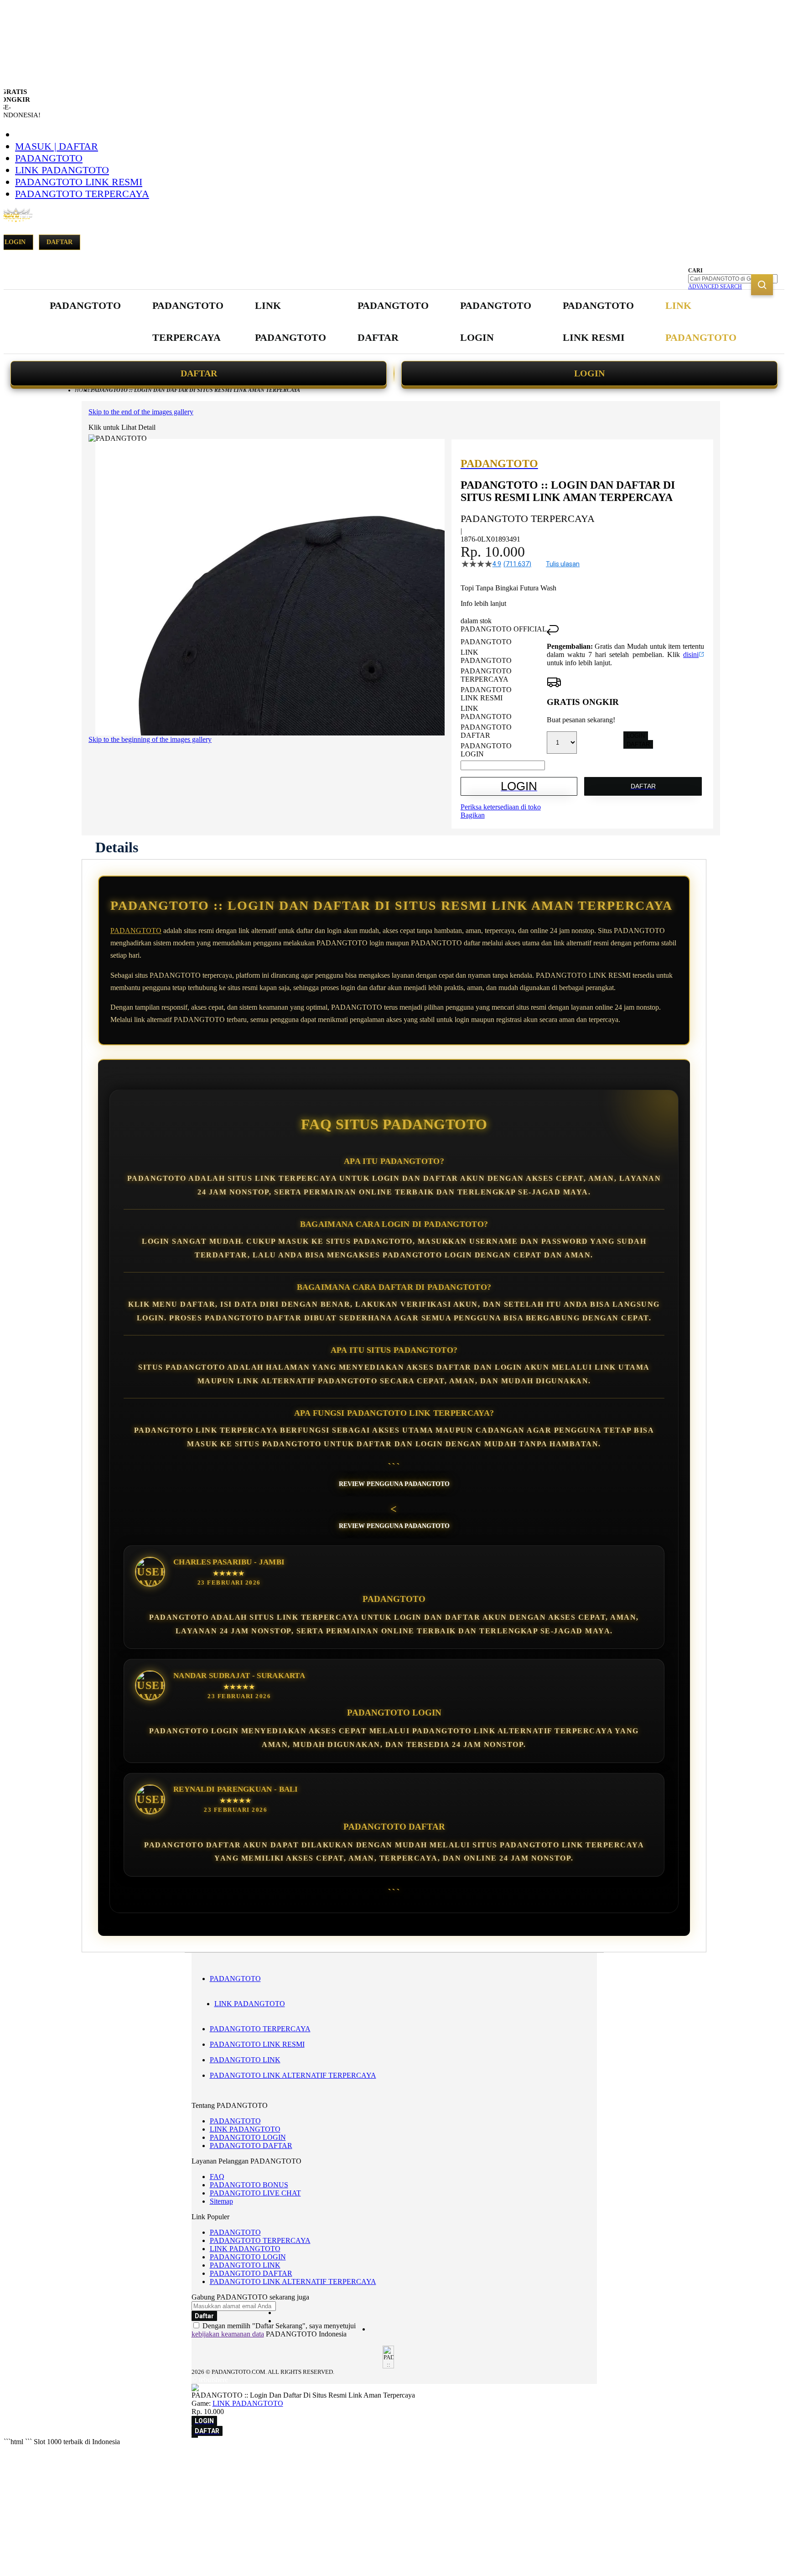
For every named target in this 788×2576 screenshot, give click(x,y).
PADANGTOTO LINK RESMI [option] (486, 694)
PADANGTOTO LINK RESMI (79, 182)
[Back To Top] (195, 2437)
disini (691, 654)
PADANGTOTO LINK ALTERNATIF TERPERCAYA (293, 2075)
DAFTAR (199, 373)
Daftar (60, 242)
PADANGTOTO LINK (245, 2060)
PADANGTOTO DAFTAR (251, 2146)
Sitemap (221, 2201)
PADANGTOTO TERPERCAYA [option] (486, 675)
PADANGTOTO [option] (486, 642)
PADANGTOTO (49, 158)
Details (117, 847)
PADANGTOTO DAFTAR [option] (486, 731)
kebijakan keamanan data (228, 2334)
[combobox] (733, 279)
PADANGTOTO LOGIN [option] (486, 750)
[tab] (117, 847)
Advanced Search (715, 287)
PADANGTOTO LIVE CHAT (255, 2193)
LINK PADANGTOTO (62, 170)
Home (83, 390)
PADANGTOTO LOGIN (248, 2137)
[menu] (394, 322)
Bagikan (473, 815)
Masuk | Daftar (57, 146)
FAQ (217, 2177)
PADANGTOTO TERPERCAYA (82, 194)
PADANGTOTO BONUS (249, 2185)
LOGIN (589, 373)
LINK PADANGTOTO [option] (486, 656)
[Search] (762, 285)
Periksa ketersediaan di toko (501, 807)
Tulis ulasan (563, 564)
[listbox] (504, 698)
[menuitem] (85, 306)
